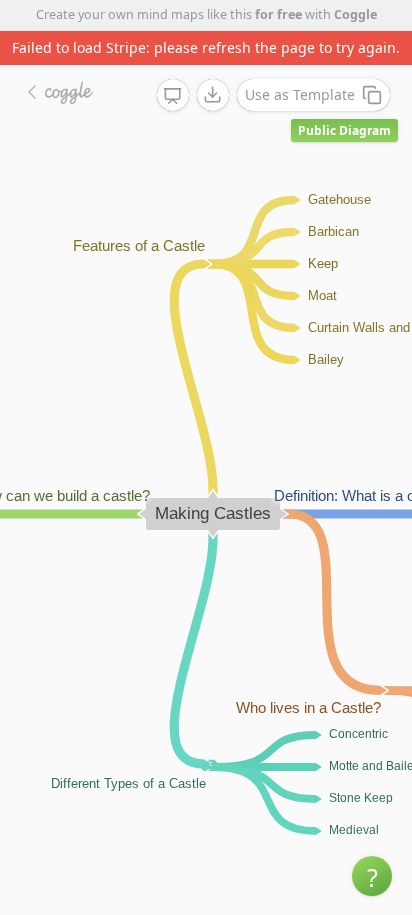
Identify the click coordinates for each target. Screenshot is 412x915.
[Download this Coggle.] (213, 95)
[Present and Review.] (173, 96)
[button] (372, 876)
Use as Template (300, 94)
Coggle (355, 14)
